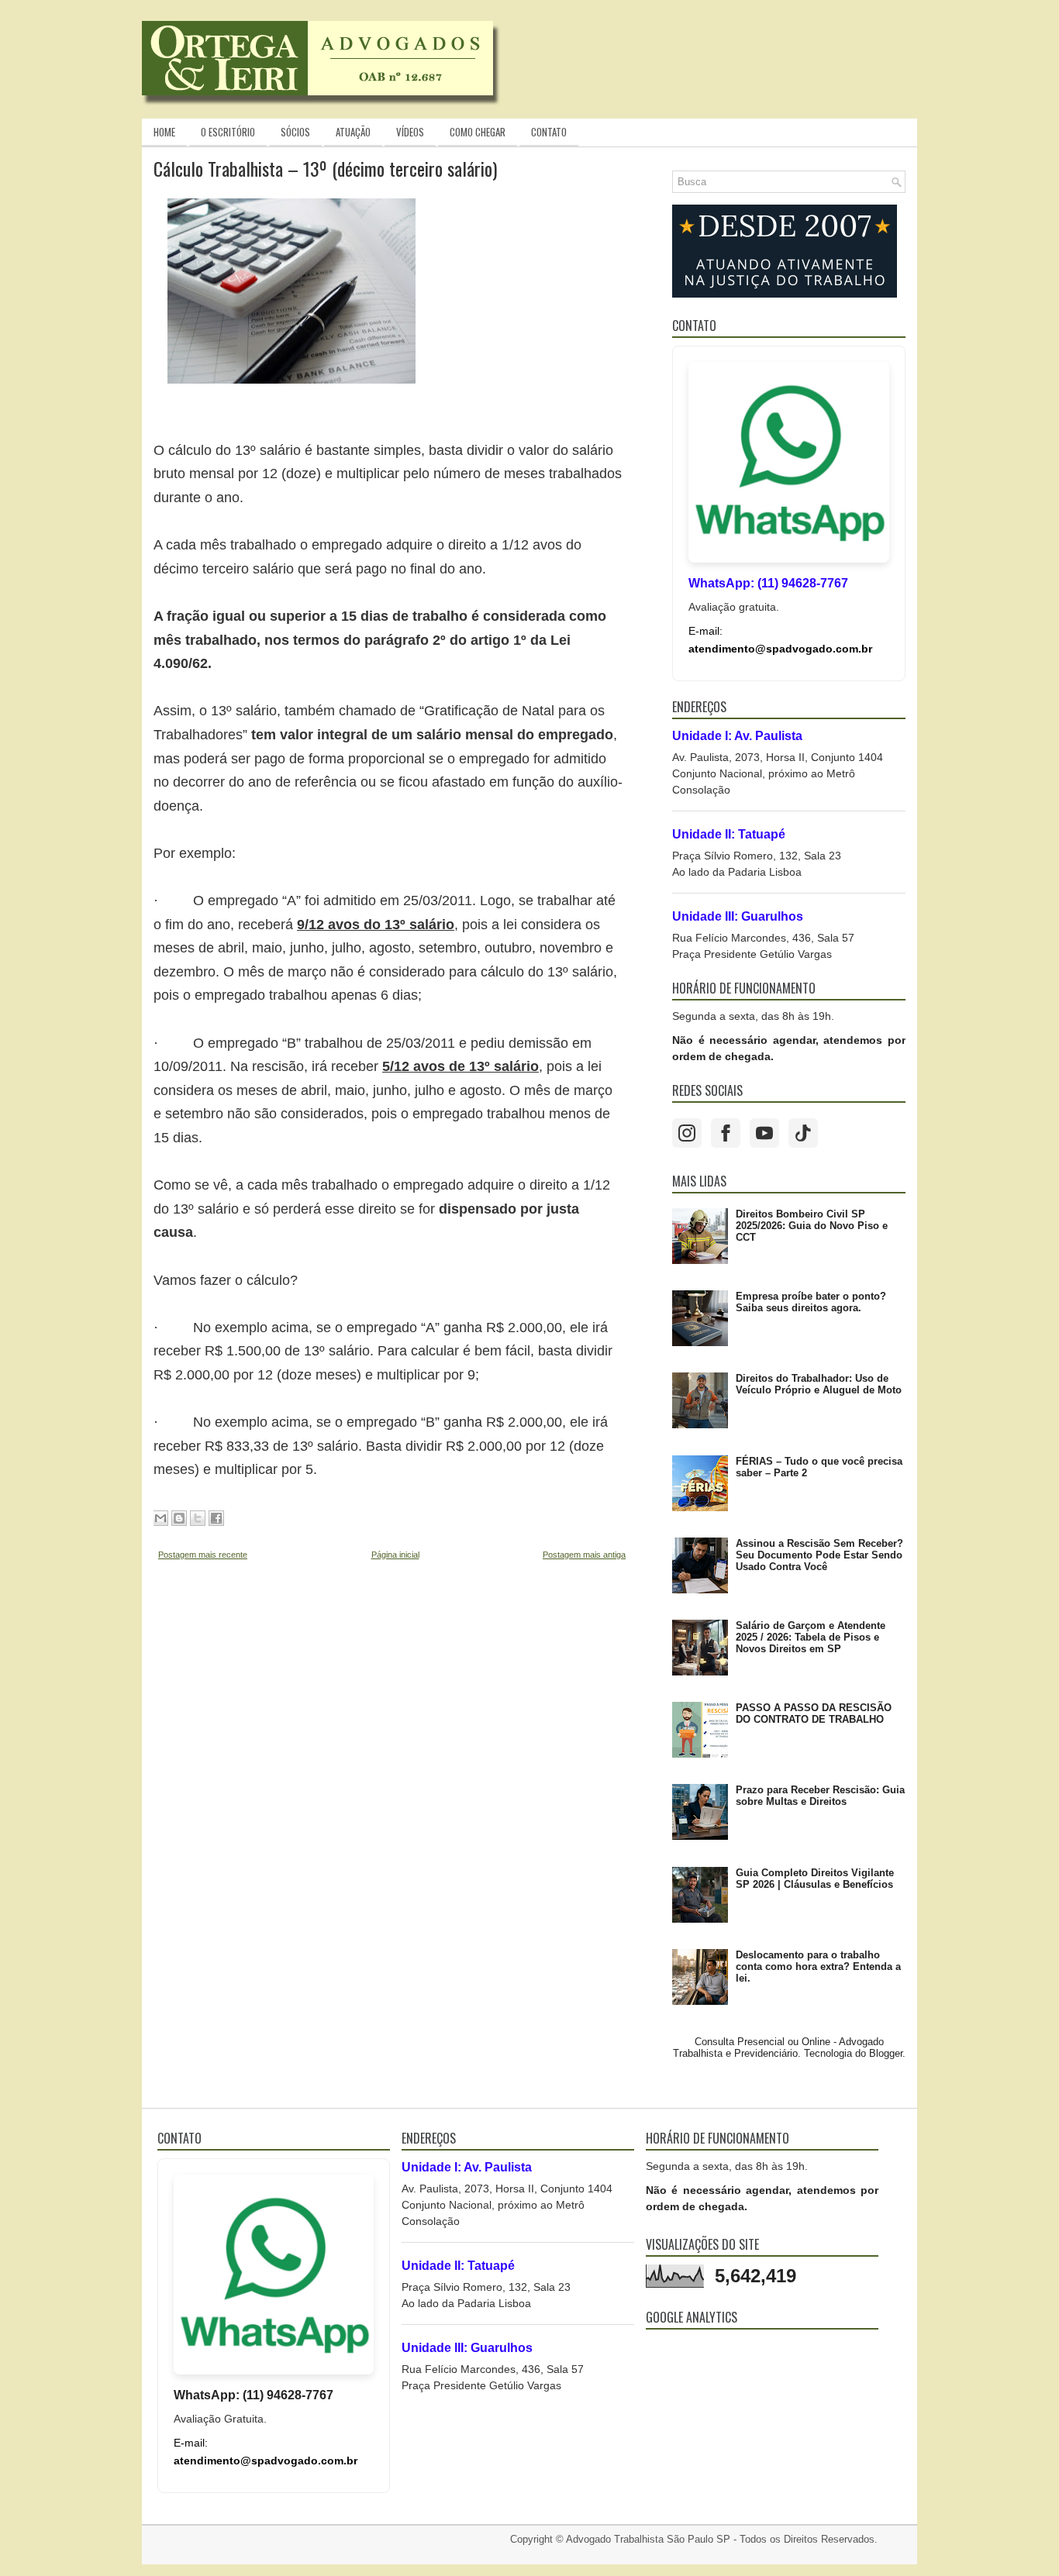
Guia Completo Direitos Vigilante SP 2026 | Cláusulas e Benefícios (815, 1879)
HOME (164, 132)
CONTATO (549, 132)
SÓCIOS (295, 132)
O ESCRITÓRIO (228, 132)
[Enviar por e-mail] (160, 1518)
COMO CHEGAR (478, 132)
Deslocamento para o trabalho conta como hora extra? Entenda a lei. (818, 1966)
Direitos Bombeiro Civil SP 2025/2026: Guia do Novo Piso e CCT (812, 1226)
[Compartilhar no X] (198, 1518)
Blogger (886, 2053)
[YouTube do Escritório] (764, 1133)
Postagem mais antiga (584, 1555)
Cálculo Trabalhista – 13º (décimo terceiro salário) (325, 168)
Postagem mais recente (203, 1555)
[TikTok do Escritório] (803, 1133)
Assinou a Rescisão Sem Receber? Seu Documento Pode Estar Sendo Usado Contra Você (819, 1555)
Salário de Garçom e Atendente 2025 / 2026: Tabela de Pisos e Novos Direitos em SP (811, 1637)
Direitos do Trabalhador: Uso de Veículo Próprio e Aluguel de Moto (819, 1384)
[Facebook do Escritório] (726, 1133)
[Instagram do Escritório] (687, 1133)
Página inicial (395, 1555)
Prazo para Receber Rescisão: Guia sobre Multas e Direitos (820, 1796)
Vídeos (410, 132)
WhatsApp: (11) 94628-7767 (768, 583)
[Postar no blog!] (179, 1518)
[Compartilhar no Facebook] (216, 1518)
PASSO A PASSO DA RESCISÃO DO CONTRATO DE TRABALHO (814, 1713)
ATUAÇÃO (353, 132)
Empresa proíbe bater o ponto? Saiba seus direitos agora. (811, 1302)
